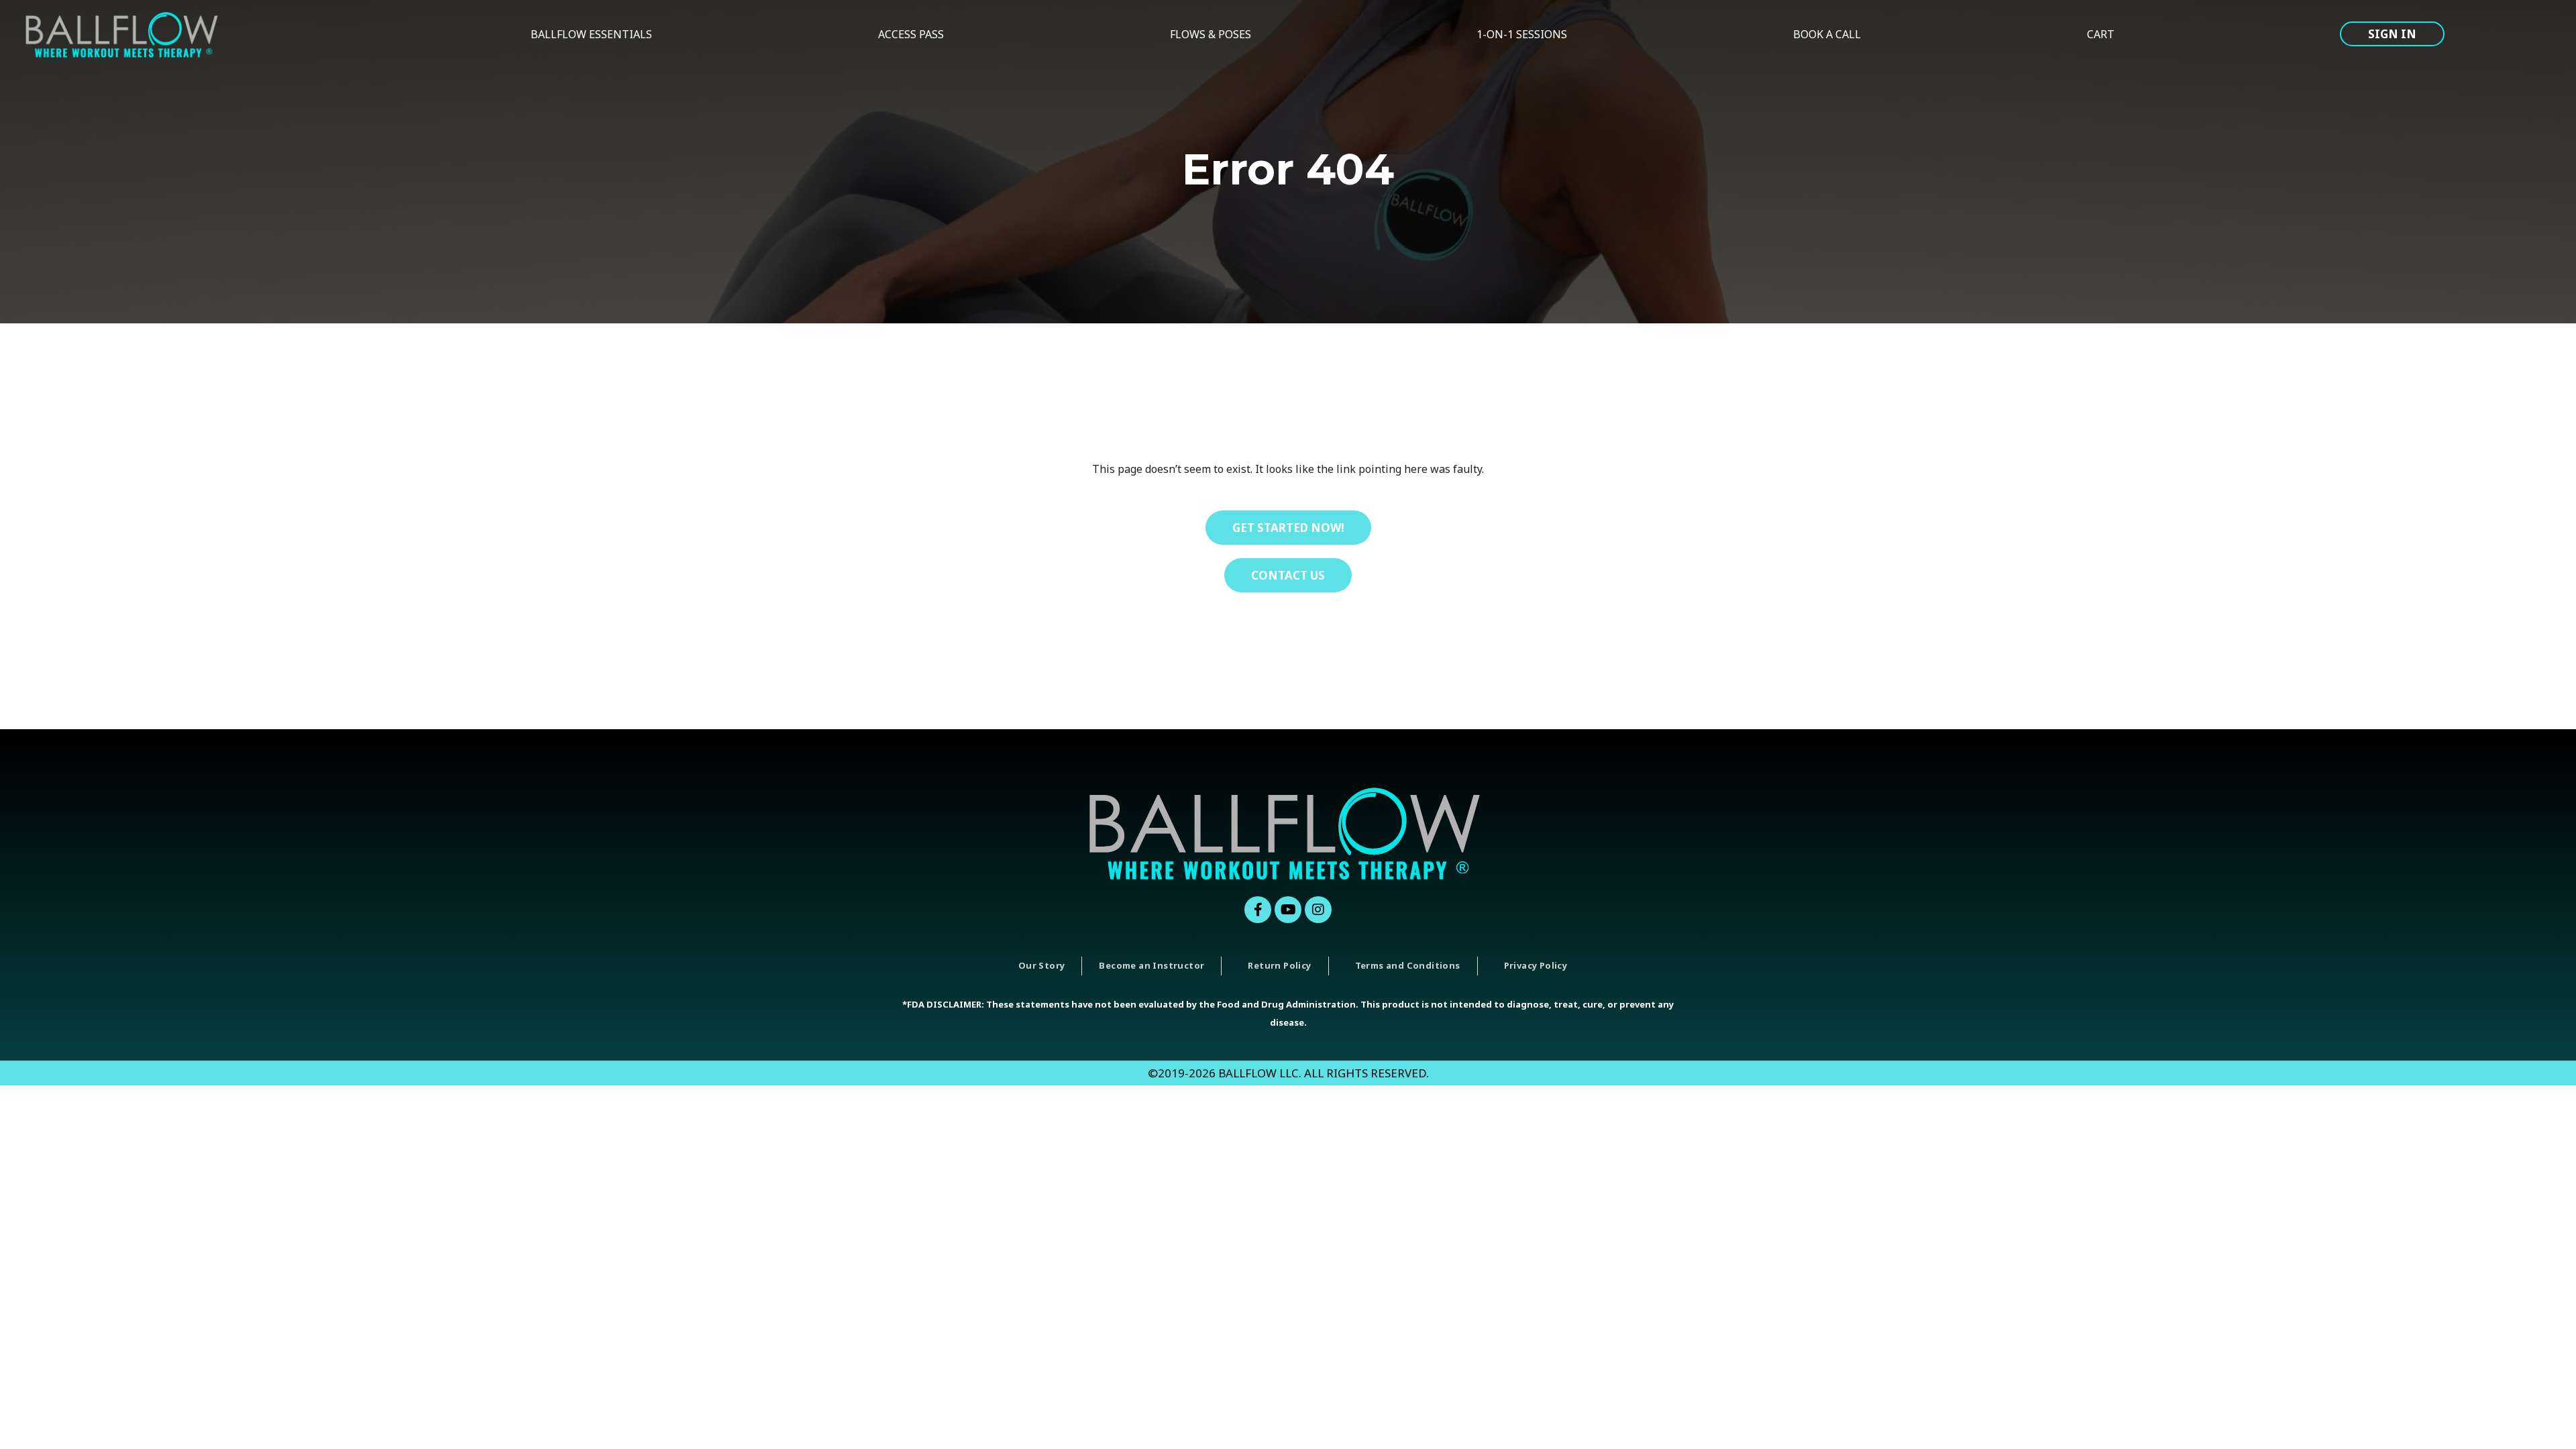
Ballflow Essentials (591, 34)
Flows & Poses (1211, 34)
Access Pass (911, 34)
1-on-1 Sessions (1522, 34)
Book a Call (1827, 34)
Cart (2101, 34)
